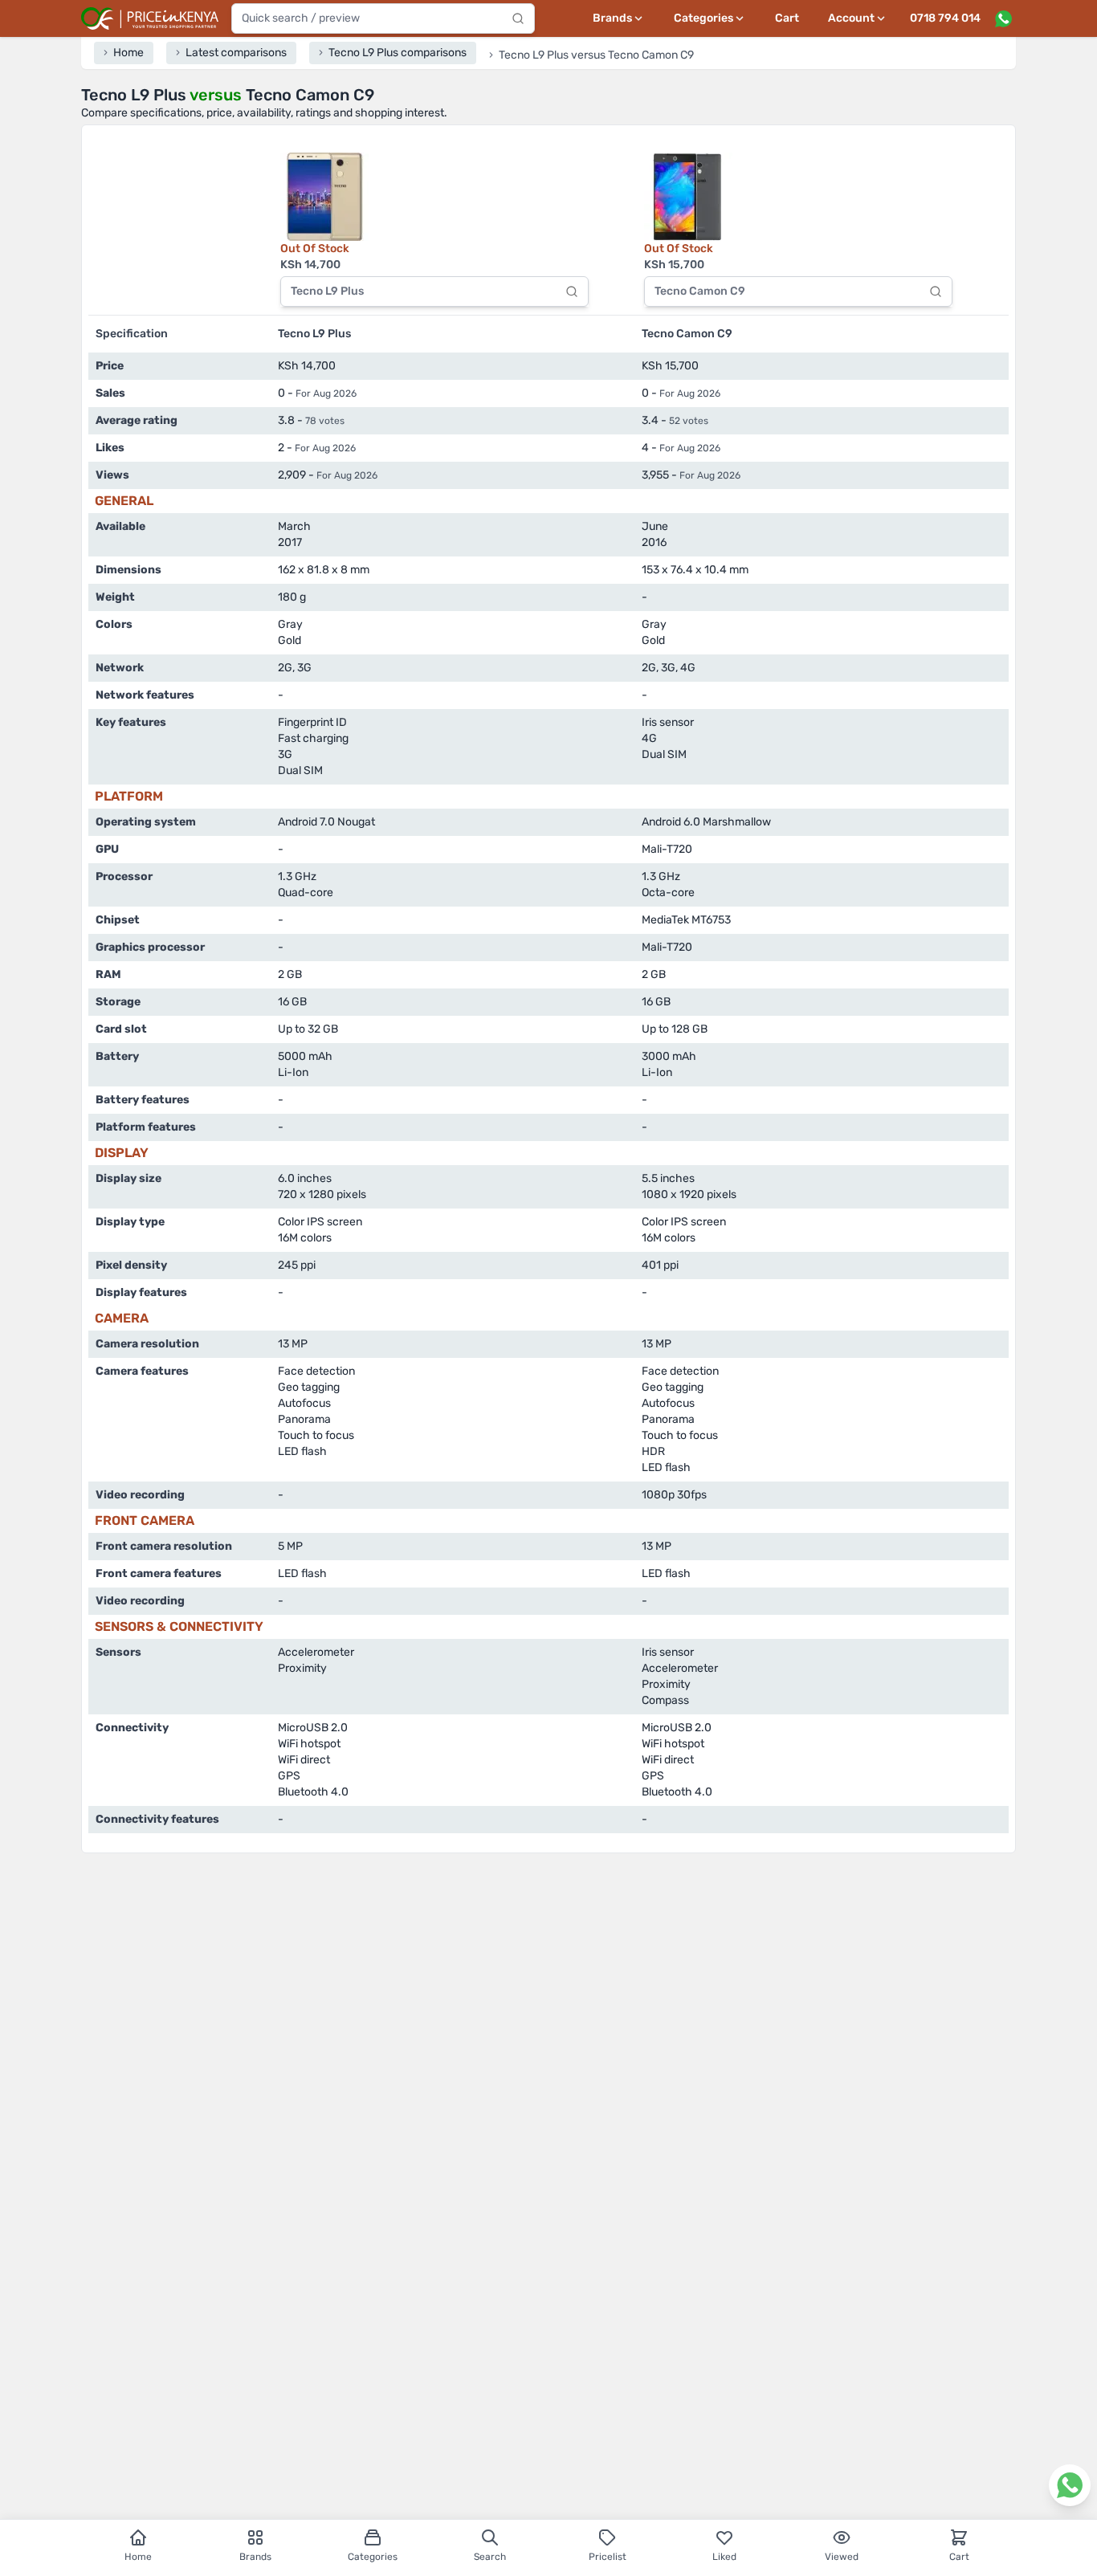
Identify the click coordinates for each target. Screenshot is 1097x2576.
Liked (724, 2557)
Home (138, 2557)
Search (490, 2557)
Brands (255, 2557)
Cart (787, 18)
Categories (373, 2557)
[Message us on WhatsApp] (1003, 18)
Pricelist (608, 2557)
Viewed (842, 2557)
